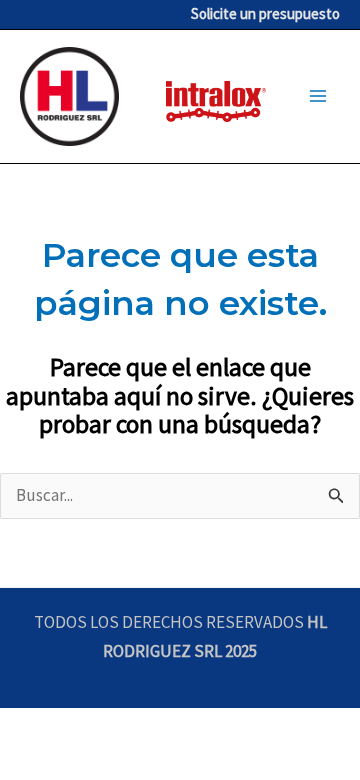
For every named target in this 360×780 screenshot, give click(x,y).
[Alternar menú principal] (318, 97)
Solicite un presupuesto (265, 13)
